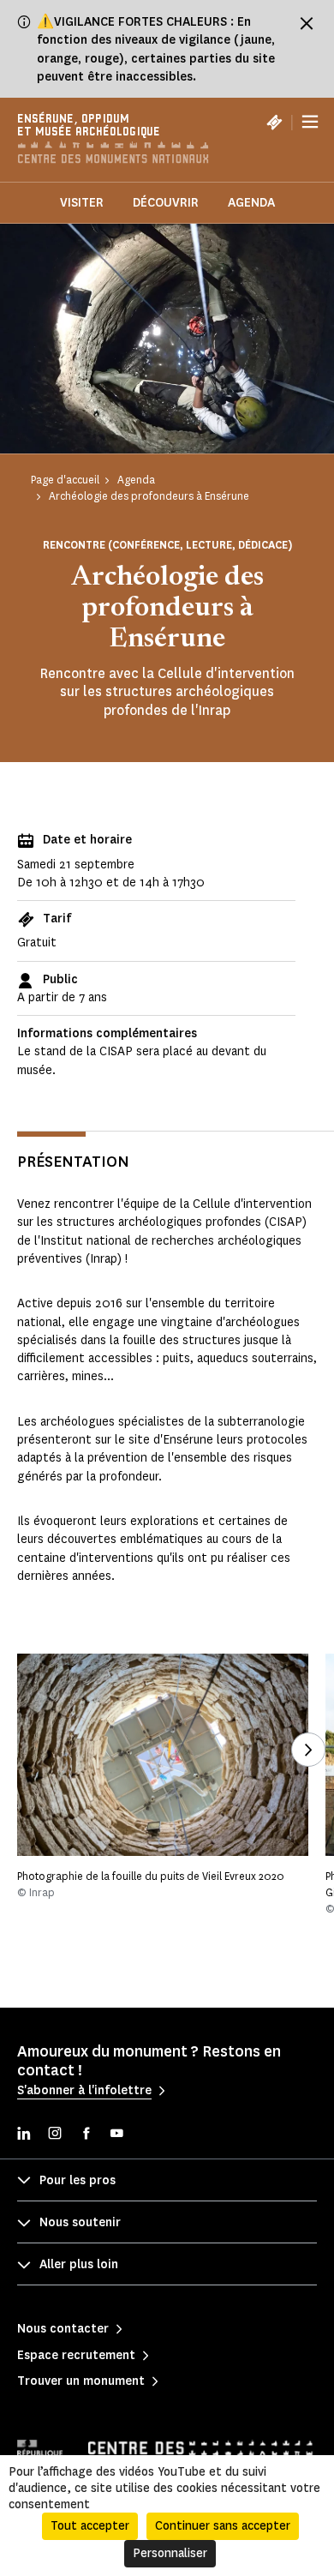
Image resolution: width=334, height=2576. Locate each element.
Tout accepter (90, 2526)
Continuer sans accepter (223, 2526)
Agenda (251, 203)
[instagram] (55, 2135)
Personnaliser (170, 2553)
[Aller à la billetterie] (274, 122)
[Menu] (310, 122)
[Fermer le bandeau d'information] (307, 23)
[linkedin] (24, 2135)
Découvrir (166, 203)
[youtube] (116, 2135)
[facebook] (86, 2135)
